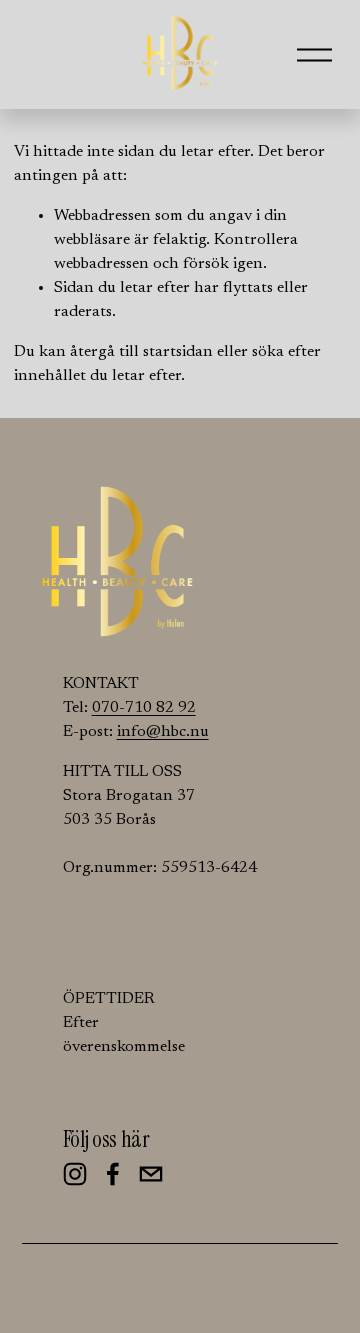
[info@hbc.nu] (151, 1174)
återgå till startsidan (141, 352)
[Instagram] (75, 1174)
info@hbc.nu (163, 732)
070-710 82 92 (144, 708)
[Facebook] (113, 1174)
